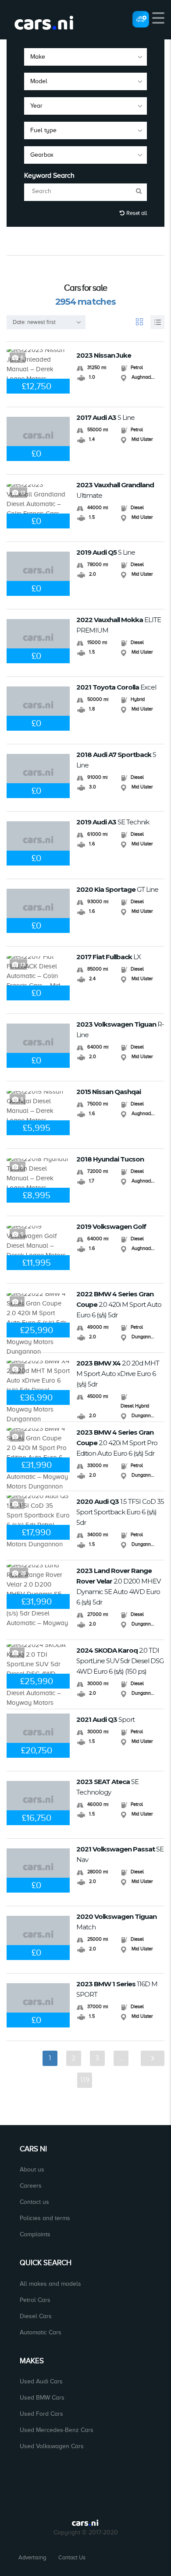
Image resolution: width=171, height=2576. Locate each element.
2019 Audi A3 (113, 822)
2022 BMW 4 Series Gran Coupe (119, 1304)
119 (85, 2080)
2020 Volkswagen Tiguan (116, 1922)
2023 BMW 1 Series (117, 1989)
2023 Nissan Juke (104, 355)
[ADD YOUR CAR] (141, 19)
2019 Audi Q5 (106, 552)
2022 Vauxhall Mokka (119, 625)
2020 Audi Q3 (120, 1512)
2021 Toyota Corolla (116, 687)
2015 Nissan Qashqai (109, 1092)
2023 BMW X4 (118, 1374)
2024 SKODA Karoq (120, 1661)
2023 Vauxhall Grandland (115, 490)
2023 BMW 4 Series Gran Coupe (117, 1443)
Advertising (32, 2557)
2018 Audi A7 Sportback (116, 760)
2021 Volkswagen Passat (120, 1854)
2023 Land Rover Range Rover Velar (118, 1586)
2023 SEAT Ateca (107, 1787)
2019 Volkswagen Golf (111, 1226)
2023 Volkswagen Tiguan (120, 1029)
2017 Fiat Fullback (109, 957)
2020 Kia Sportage (117, 889)
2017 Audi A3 (105, 417)
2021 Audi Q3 (105, 1719)
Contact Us (72, 2557)
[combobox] (85, 57)
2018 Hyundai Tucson (110, 1159)
